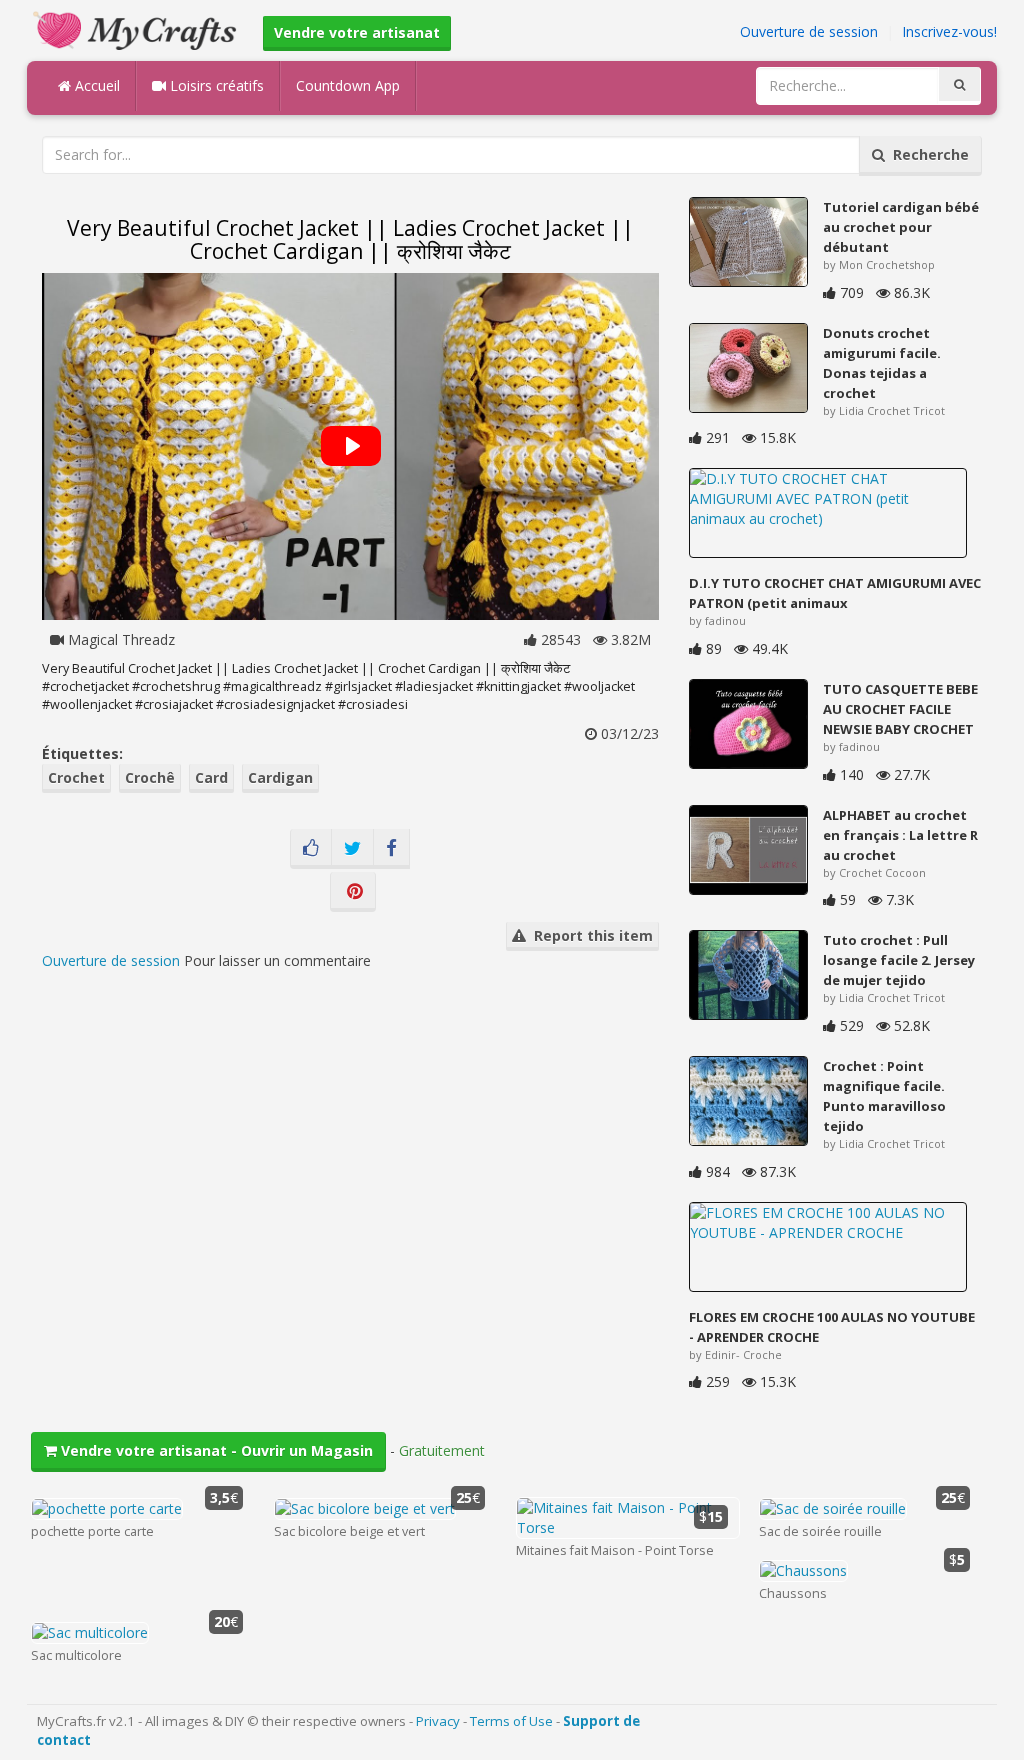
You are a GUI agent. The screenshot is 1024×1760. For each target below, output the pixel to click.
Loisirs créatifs (215, 85)
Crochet (76, 777)
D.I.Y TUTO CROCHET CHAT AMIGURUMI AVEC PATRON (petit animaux (835, 593)
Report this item (589, 935)
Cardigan (280, 777)
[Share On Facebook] (391, 849)
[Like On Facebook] (311, 849)
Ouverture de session (809, 31)
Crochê (150, 777)
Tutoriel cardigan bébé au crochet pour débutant (901, 227)
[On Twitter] (352, 849)
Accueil (95, 85)
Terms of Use (511, 1721)
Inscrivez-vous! (949, 31)
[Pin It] (353, 892)
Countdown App (348, 85)
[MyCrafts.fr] (137, 28)
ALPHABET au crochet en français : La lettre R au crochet (900, 835)
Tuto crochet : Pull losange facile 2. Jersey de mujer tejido (899, 960)
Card (211, 777)
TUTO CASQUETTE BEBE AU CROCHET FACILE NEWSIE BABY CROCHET (900, 709)
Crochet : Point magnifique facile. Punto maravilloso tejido (884, 1096)
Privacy (438, 1721)
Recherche (927, 154)
